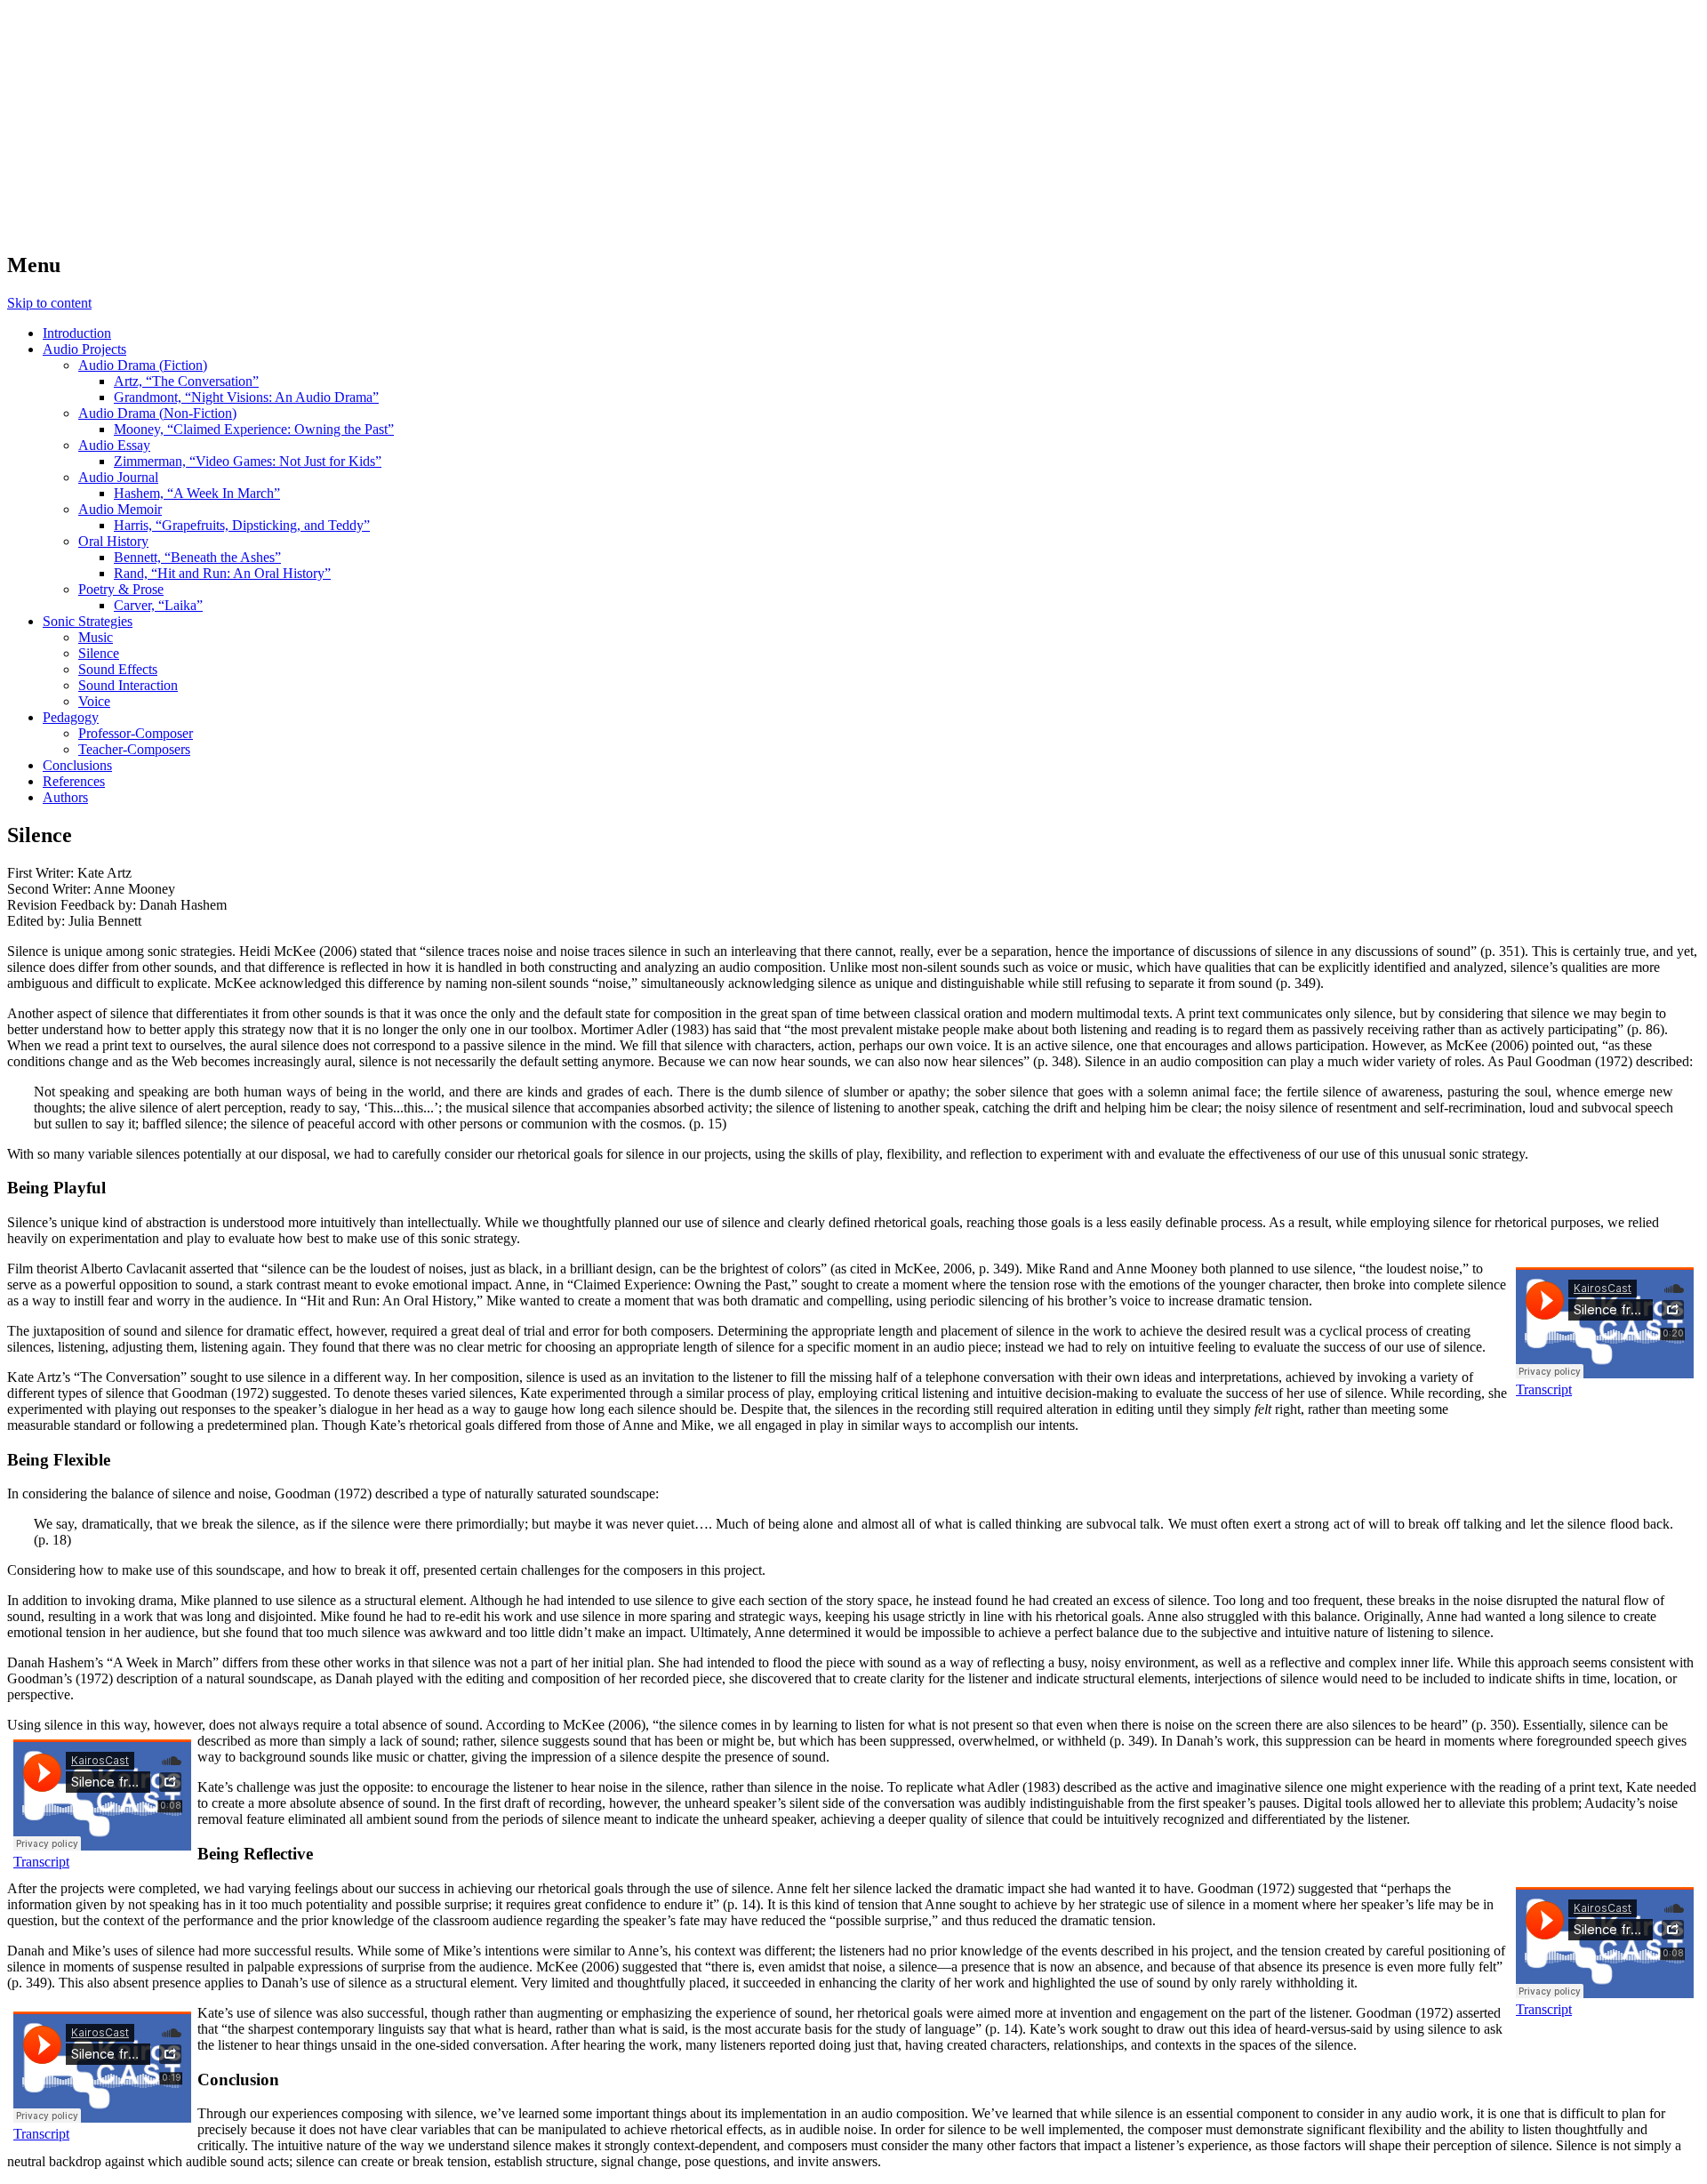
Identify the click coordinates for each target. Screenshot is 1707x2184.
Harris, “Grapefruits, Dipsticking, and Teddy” (242, 525)
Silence (99, 653)
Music (96, 637)
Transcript (1544, 1389)
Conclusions (77, 765)
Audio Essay (114, 445)
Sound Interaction (128, 685)
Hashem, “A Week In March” (197, 493)
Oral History (113, 541)
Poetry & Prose (121, 589)
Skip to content (49, 303)
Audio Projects (84, 349)
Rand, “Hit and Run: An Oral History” (222, 573)
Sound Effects (118, 669)
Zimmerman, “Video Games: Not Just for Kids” (248, 461)
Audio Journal (118, 477)
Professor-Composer (136, 733)
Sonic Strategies (88, 621)
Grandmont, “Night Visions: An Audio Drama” (246, 397)
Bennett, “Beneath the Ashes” (197, 557)
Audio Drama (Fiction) (143, 365)
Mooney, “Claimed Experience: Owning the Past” (254, 429)
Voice (94, 701)
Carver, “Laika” (158, 605)
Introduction (77, 333)
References (74, 781)
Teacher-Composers (134, 749)
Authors (65, 797)
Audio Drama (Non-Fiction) (157, 413)
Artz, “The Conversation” (186, 381)
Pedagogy (71, 717)
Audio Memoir (120, 509)
